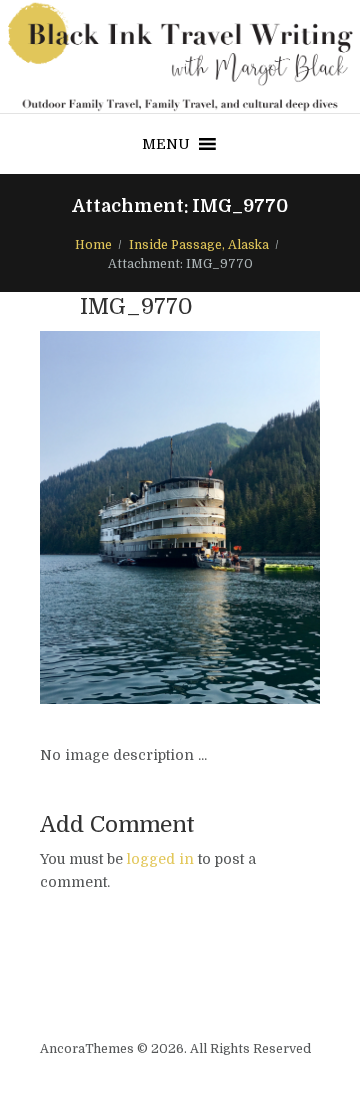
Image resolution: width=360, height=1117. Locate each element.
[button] (166, 144)
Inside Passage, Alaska (199, 245)
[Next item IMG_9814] (250, 517)
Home (93, 245)
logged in (160, 859)
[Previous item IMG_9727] (110, 517)
